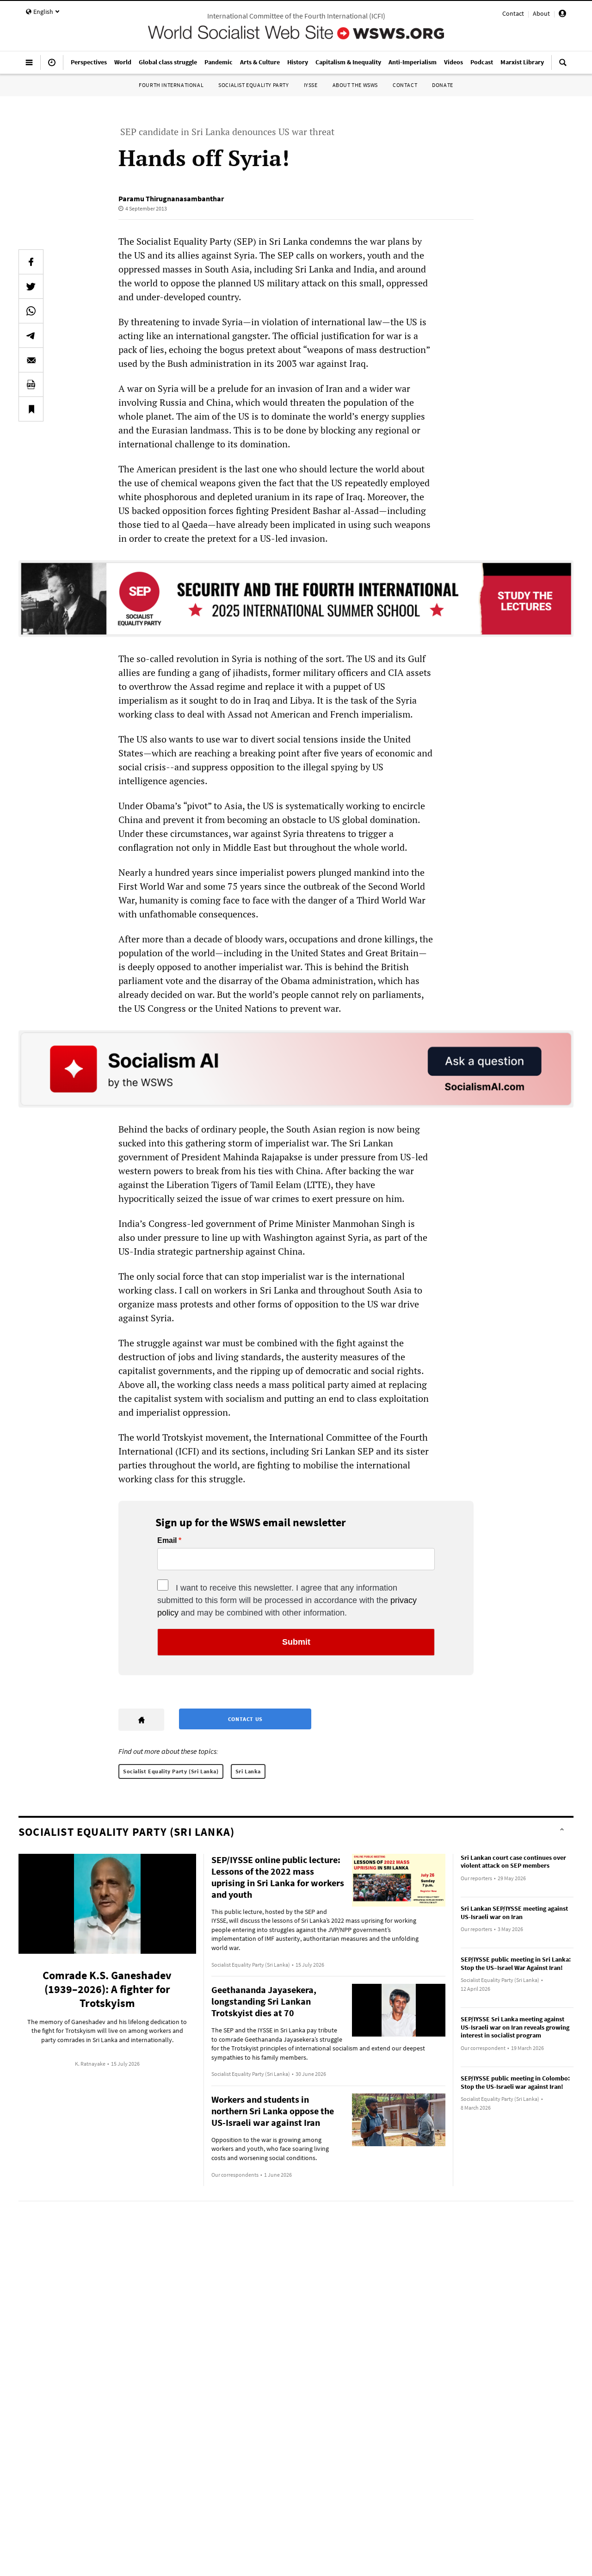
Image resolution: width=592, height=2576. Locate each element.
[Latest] (52, 66)
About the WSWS (355, 85)
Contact (513, 13)
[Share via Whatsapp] (31, 311)
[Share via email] (31, 360)
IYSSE (311, 85)
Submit (296, 1642)
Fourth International (171, 85)
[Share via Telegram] (31, 335)
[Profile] (562, 15)
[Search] (563, 66)
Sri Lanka (248, 1771)
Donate (443, 85)
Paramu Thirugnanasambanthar (171, 198)
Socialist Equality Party (253, 85)
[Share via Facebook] (31, 262)
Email (167, 1541)
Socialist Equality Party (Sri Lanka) (171, 1771)
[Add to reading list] (31, 409)
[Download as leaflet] (31, 384)
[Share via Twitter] (31, 286)
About (541, 13)
